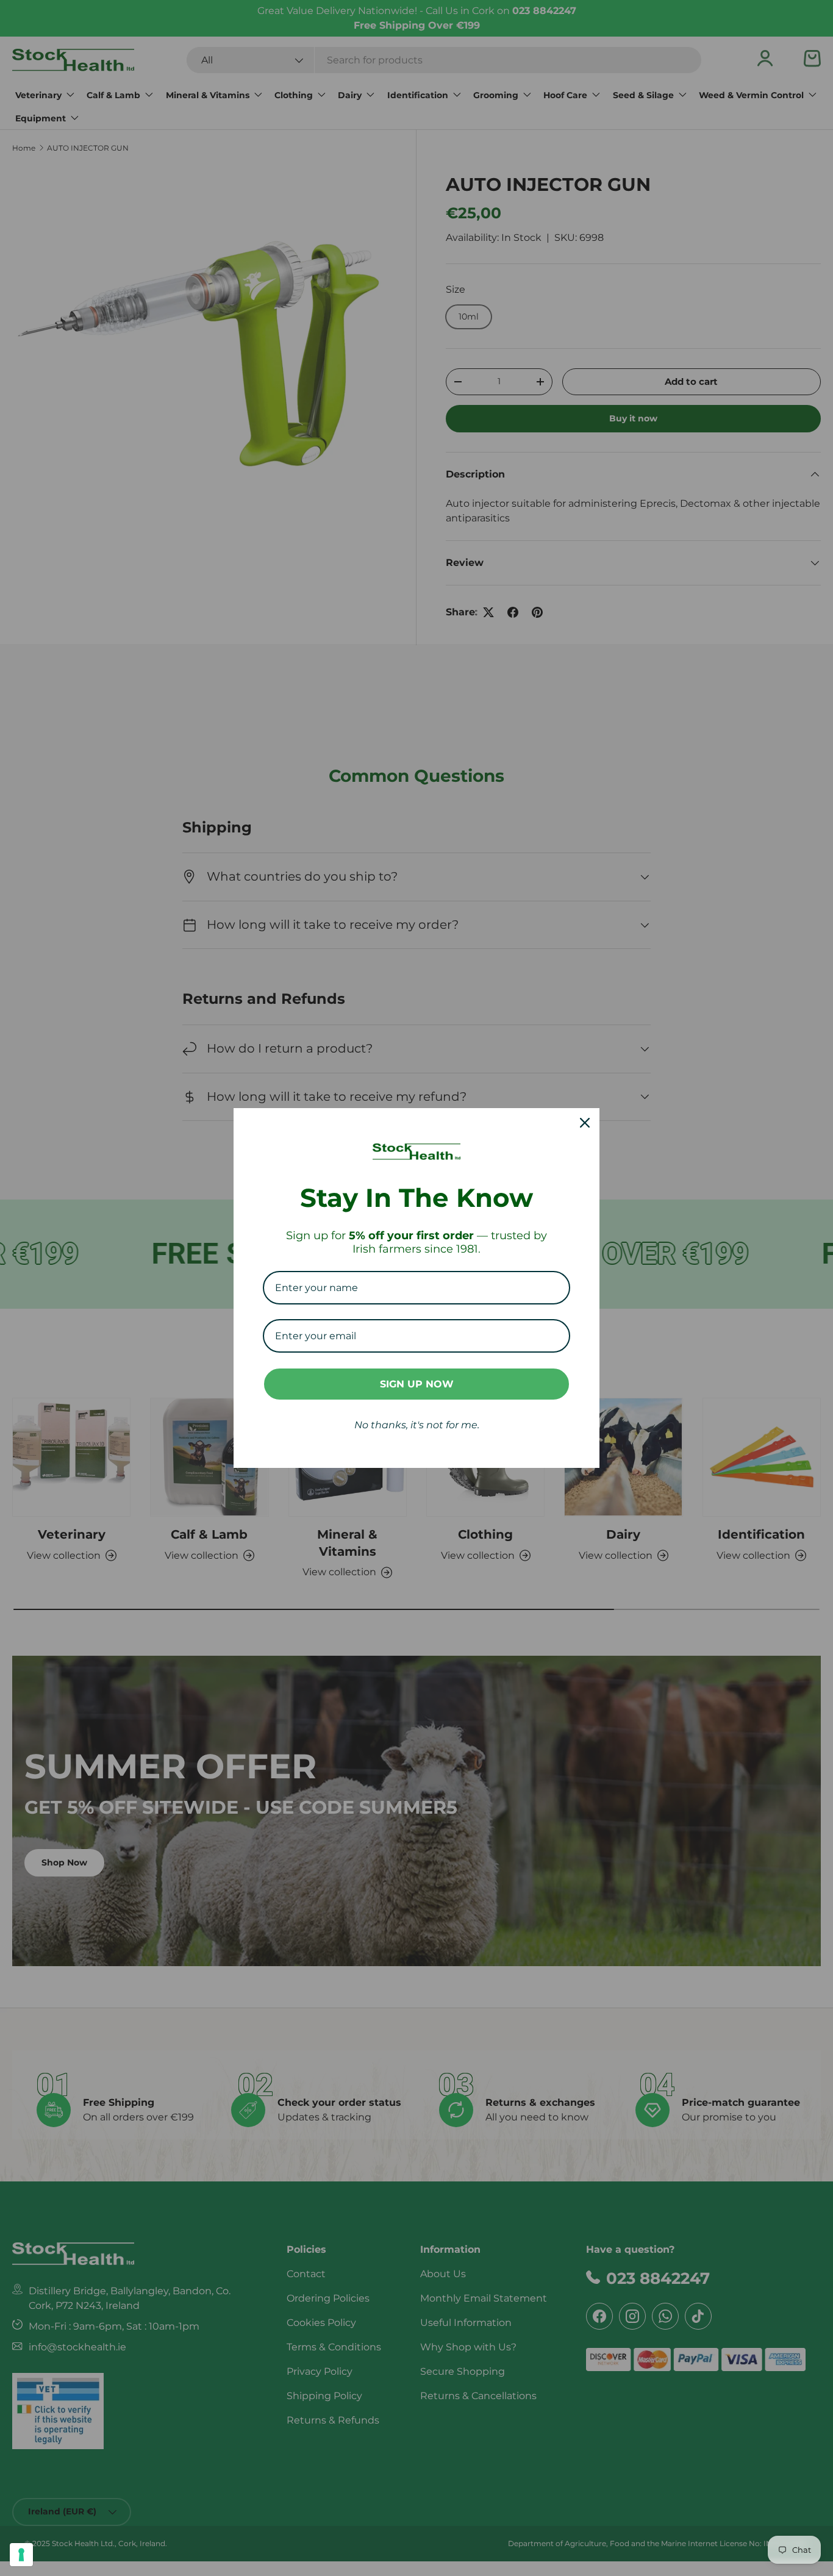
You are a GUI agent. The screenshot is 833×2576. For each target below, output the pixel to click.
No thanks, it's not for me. (417, 1425)
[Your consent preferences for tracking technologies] (21, 2555)
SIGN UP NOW (417, 1384)
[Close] (585, 1123)
